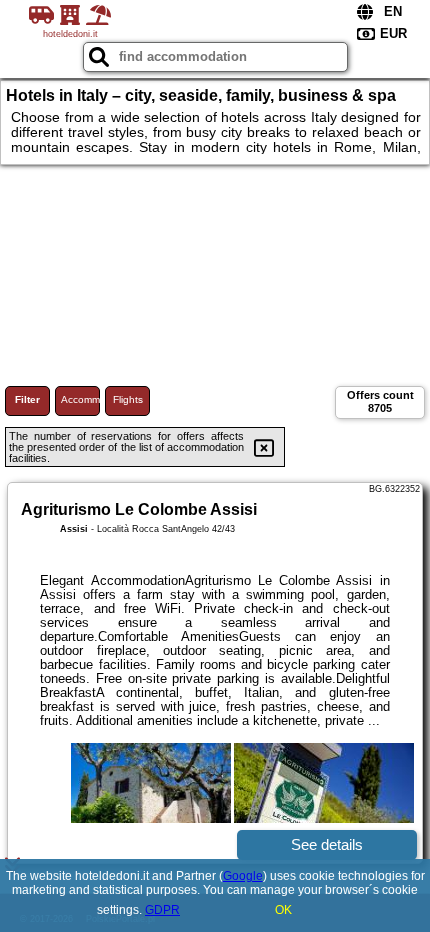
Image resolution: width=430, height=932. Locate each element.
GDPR (162, 910)
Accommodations (80, 399)
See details (327, 844)
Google (243, 876)
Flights (128, 399)
